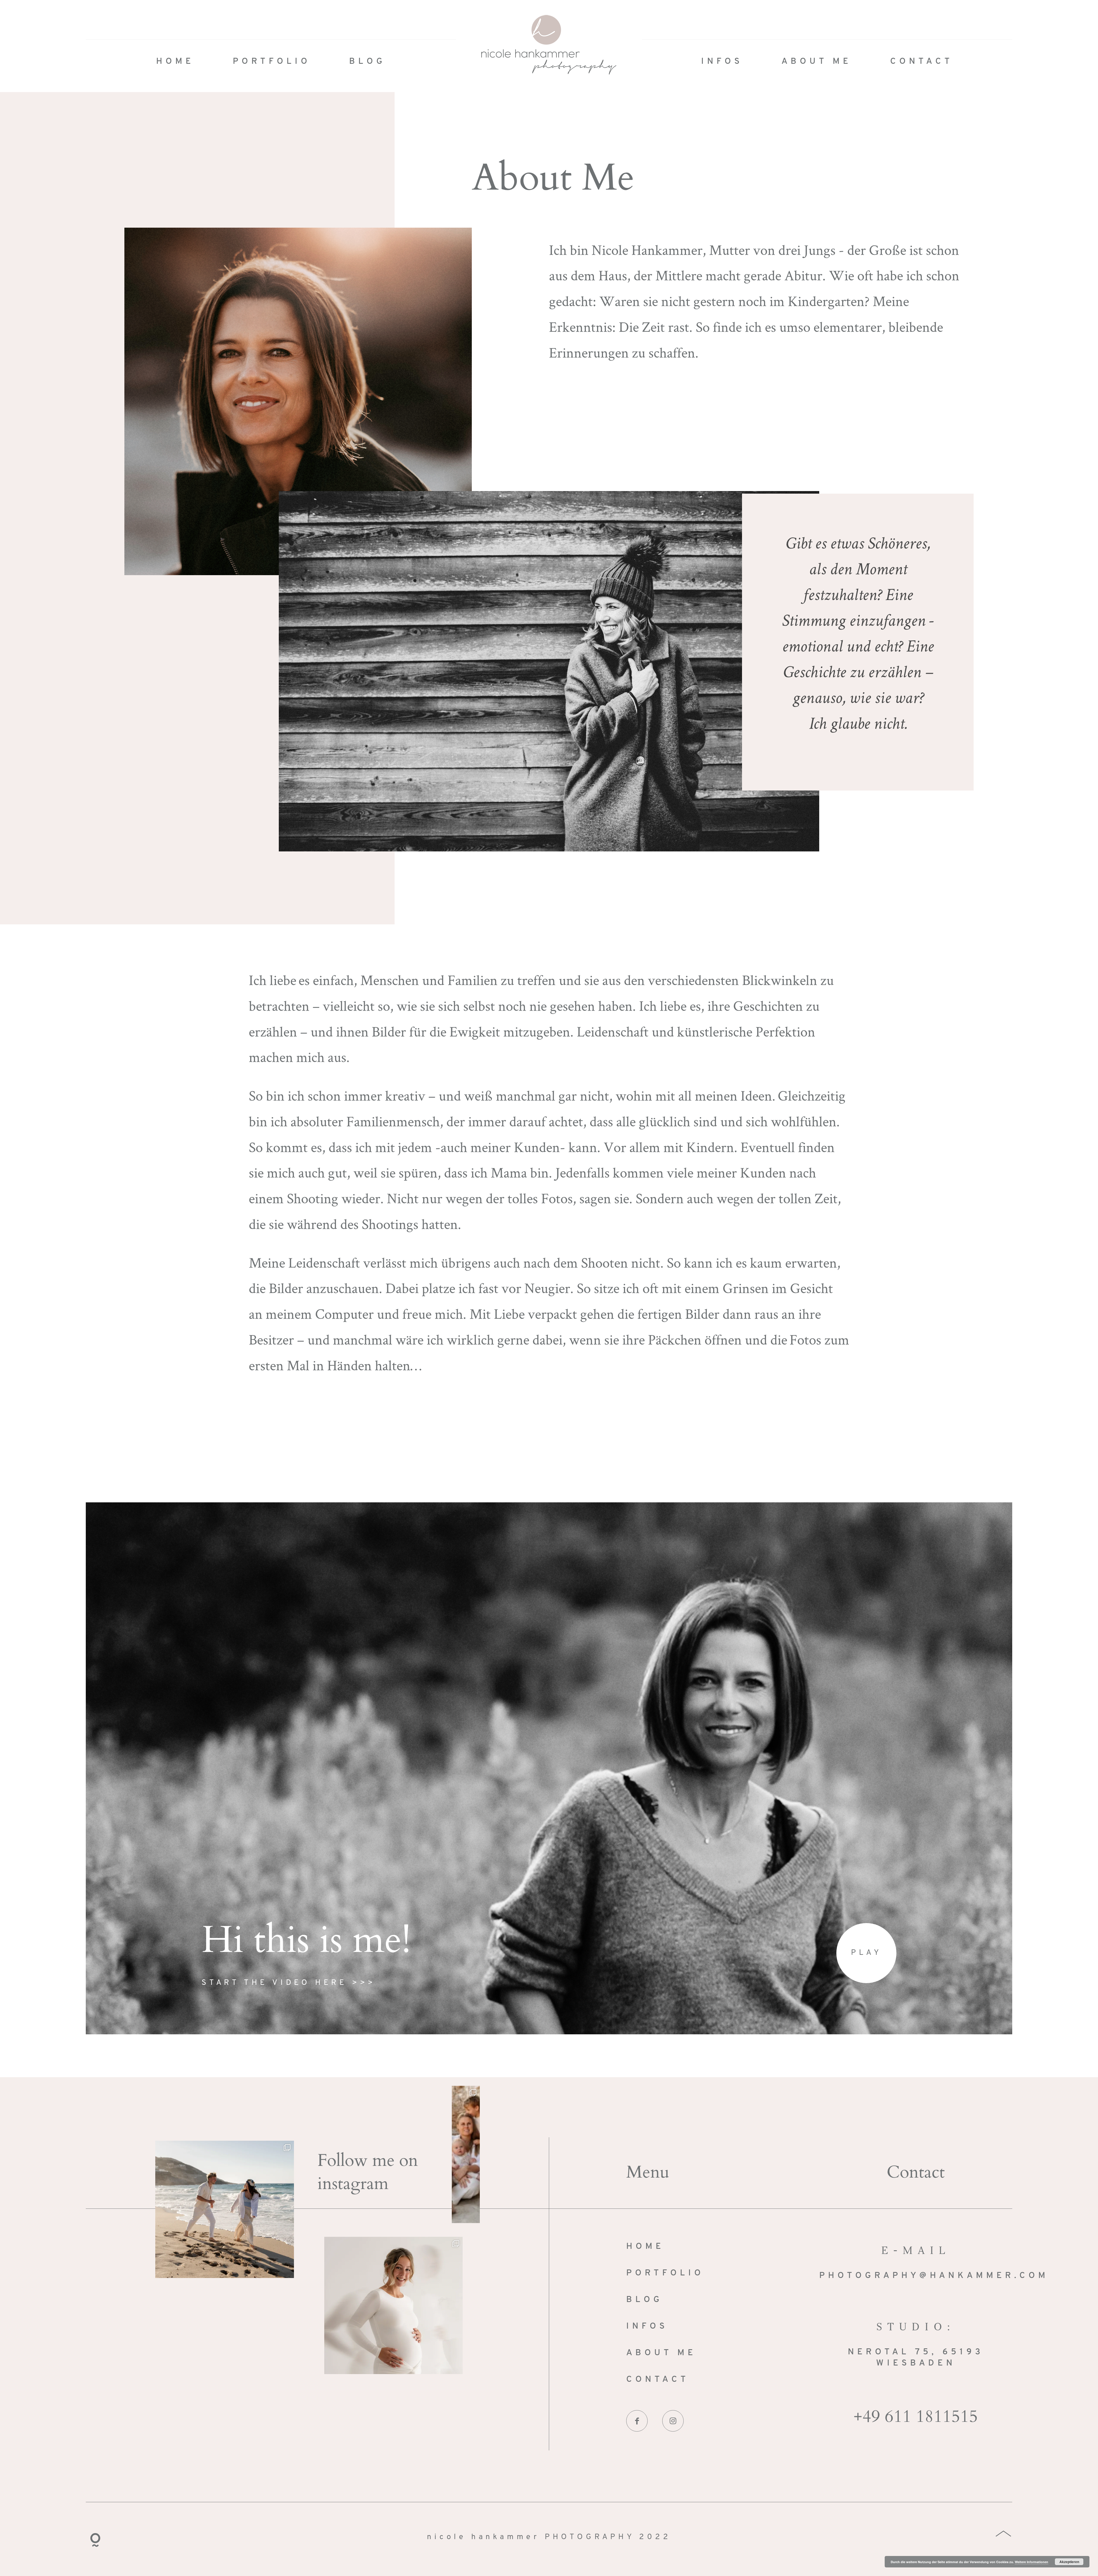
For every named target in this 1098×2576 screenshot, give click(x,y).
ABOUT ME (816, 62)
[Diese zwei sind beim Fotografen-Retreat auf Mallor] (225, 2209)
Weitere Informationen (1032, 2562)
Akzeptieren (1069, 2562)
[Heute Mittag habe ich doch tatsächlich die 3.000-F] (394, 2305)
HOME (175, 62)
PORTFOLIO (272, 62)
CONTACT (922, 62)
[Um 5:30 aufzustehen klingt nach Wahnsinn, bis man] (466, 2154)
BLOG (367, 62)
